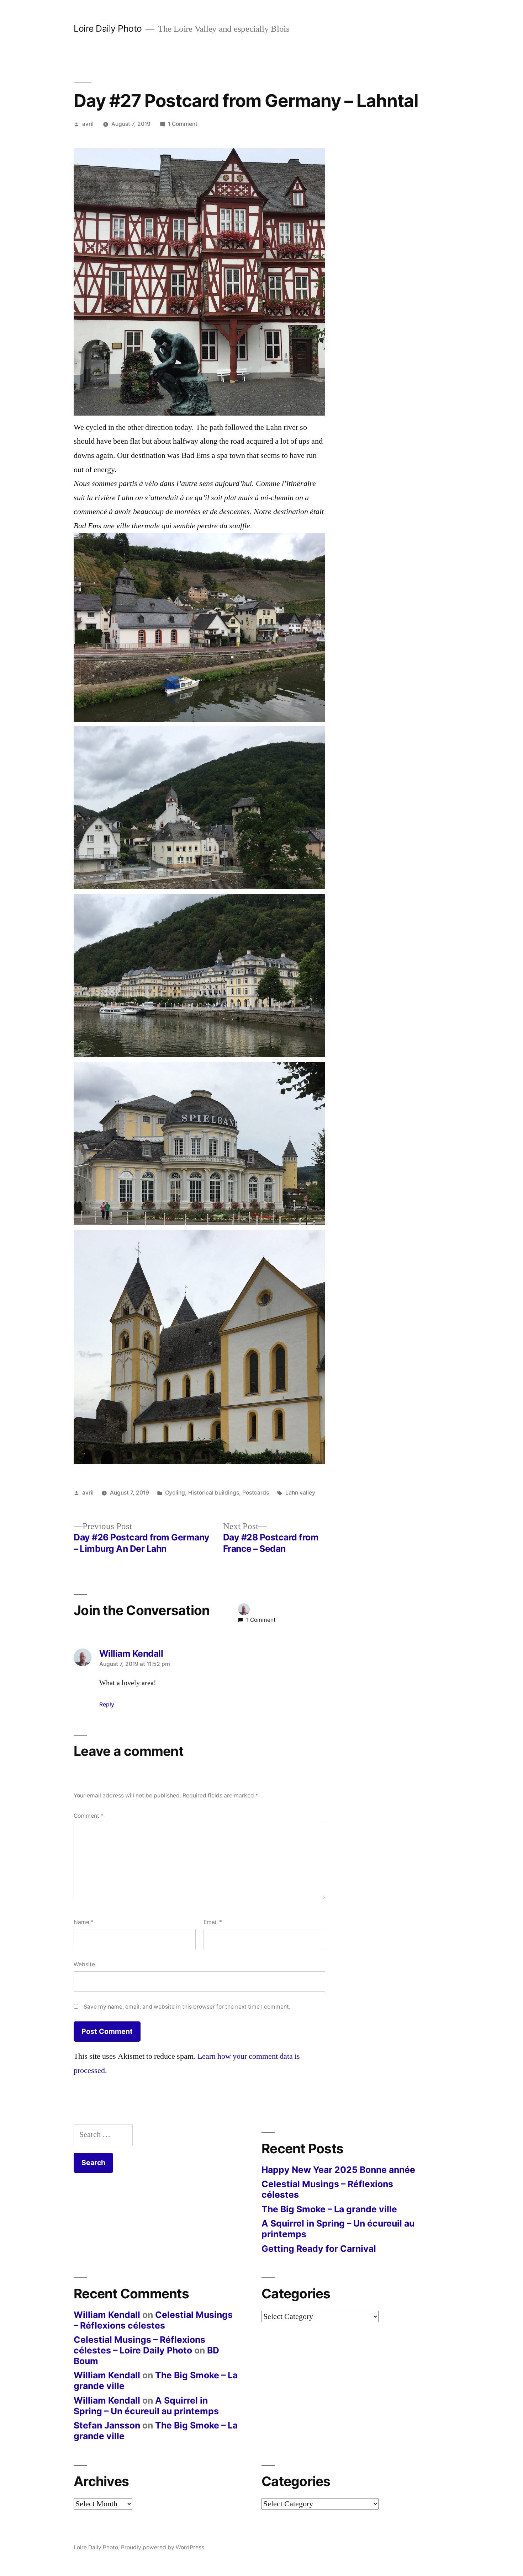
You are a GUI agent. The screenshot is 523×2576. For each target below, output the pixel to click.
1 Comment (183, 124)
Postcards (256, 1493)
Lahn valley (300, 1493)
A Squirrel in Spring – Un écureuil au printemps (338, 2229)
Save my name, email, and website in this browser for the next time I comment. (187, 2007)
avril (88, 124)
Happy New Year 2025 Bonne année (338, 2170)
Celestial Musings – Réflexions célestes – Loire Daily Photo (139, 2345)
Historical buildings (214, 1493)
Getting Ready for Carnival (319, 2249)
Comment (89, 1816)
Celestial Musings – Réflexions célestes (327, 2189)
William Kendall (107, 2315)
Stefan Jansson (107, 2425)
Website (84, 1964)
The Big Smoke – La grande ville (329, 2209)
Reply (107, 1704)
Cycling (175, 1493)
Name (84, 1922)
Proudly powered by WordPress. (163, 2547)
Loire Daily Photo (108, 28)
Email (213, 1922)
